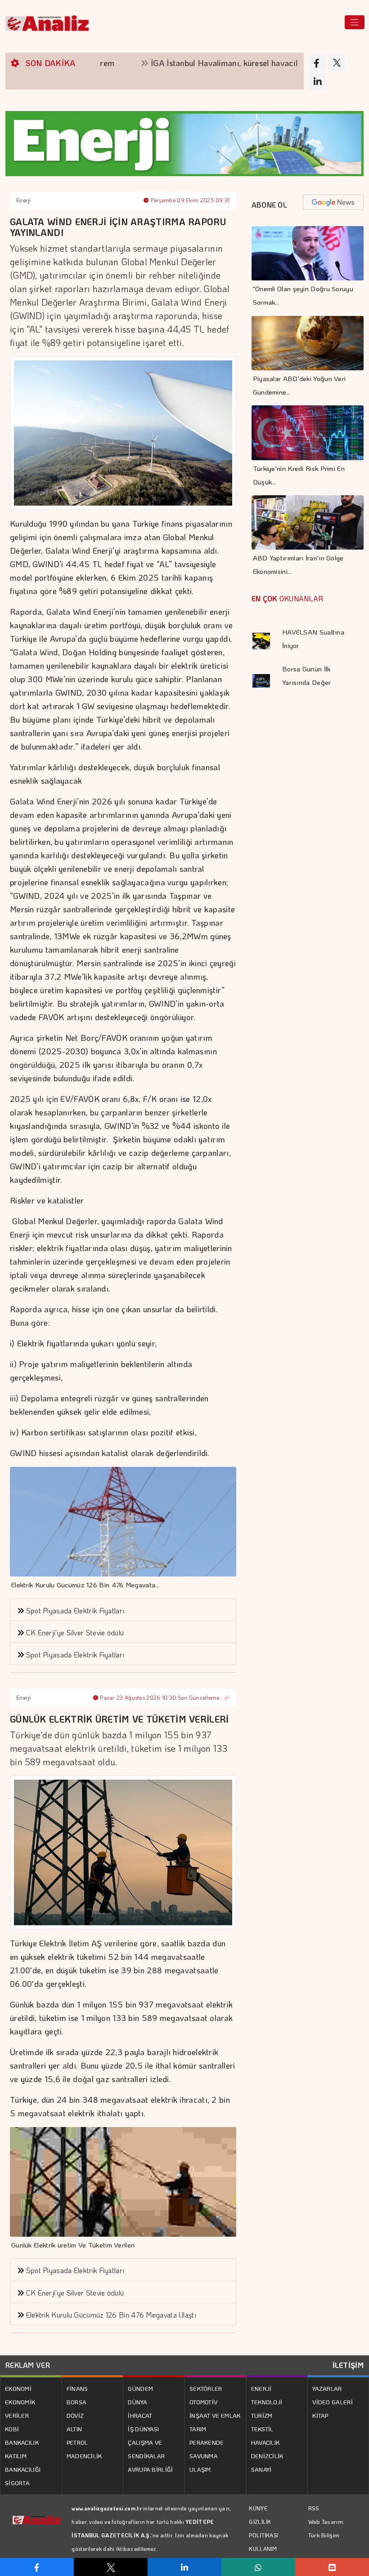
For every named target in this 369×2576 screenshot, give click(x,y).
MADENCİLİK (84, 2456)
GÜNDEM (140, 2388)
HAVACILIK (265, 2442)
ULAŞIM (200, 2469)
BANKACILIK (22, 2442)
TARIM (198, 2429)
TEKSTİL (262, 2429)
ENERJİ (261, 2388)
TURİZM (262, 2415)
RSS (314, 2508)
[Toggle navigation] (355, 22)
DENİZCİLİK (267, 2456)
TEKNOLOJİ (267, 2402)
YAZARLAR (327, 2388)
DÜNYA (137, 2402)
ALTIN (74, 2429)
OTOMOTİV (203, 2402)
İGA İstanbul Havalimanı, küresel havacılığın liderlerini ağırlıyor (221, 63)
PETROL (77, 2442)
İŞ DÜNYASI (143, 2429)
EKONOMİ (18, 2388)
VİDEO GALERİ (333, 2402)
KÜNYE (258, 2508)
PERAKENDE (207, 2442)
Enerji (24, 200)
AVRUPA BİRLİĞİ (150, 2469)
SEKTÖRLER (206, 2388)
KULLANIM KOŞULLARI (264, 2555)
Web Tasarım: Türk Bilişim (326, 2528)
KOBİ (12, 2429)
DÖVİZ (75, 2415)
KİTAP (320, 2415)
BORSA (77, 2402)
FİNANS (77, 2388)
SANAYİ (261, 2469)
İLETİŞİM (348, 2365)
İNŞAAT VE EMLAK (215, 2415)
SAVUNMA (204, 2456)
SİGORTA (17, 2483)
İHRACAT (140, 2415)
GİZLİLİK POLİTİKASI (263, 2528)
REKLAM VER (28, 2365)
